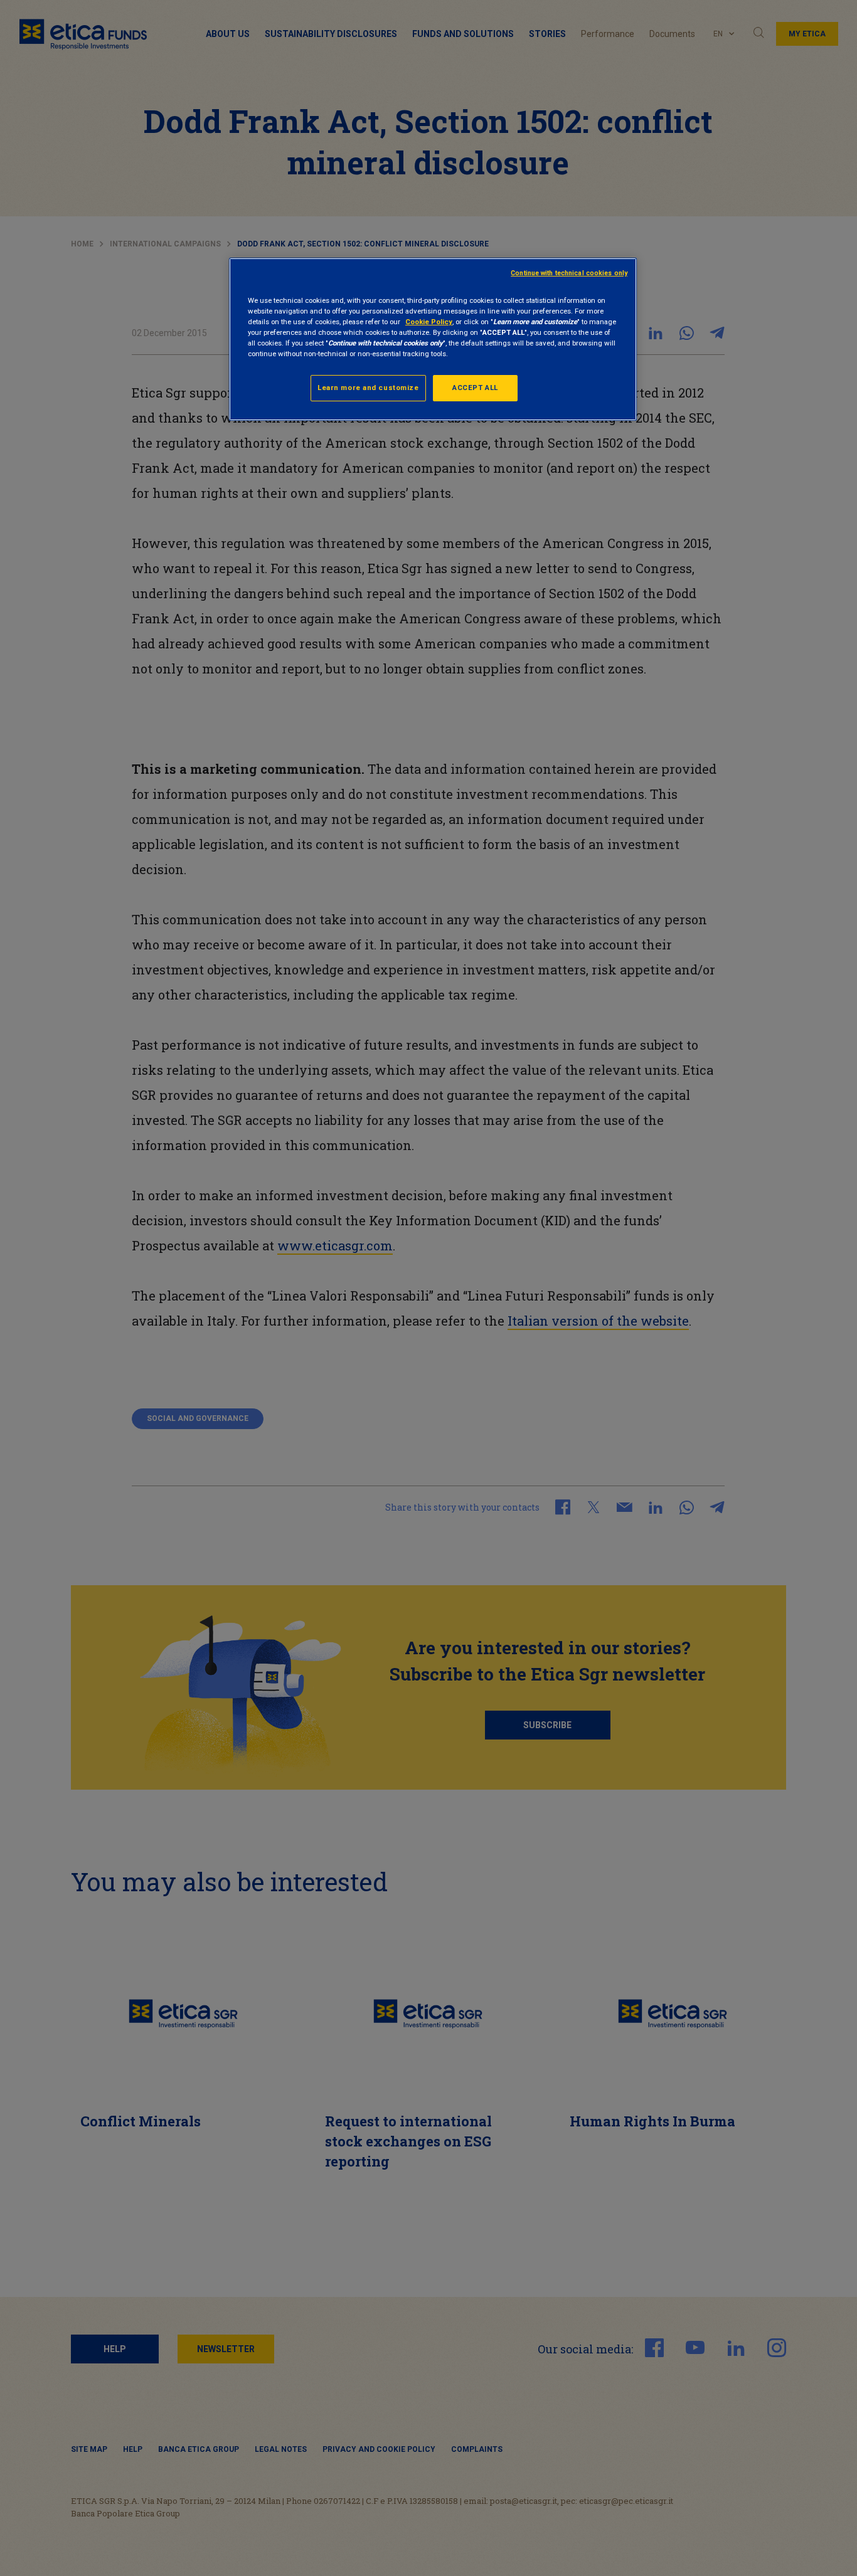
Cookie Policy (429, 322)
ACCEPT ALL (475, 388)
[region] (433, 339)
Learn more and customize (368, 388)
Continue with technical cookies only (569, 273)
